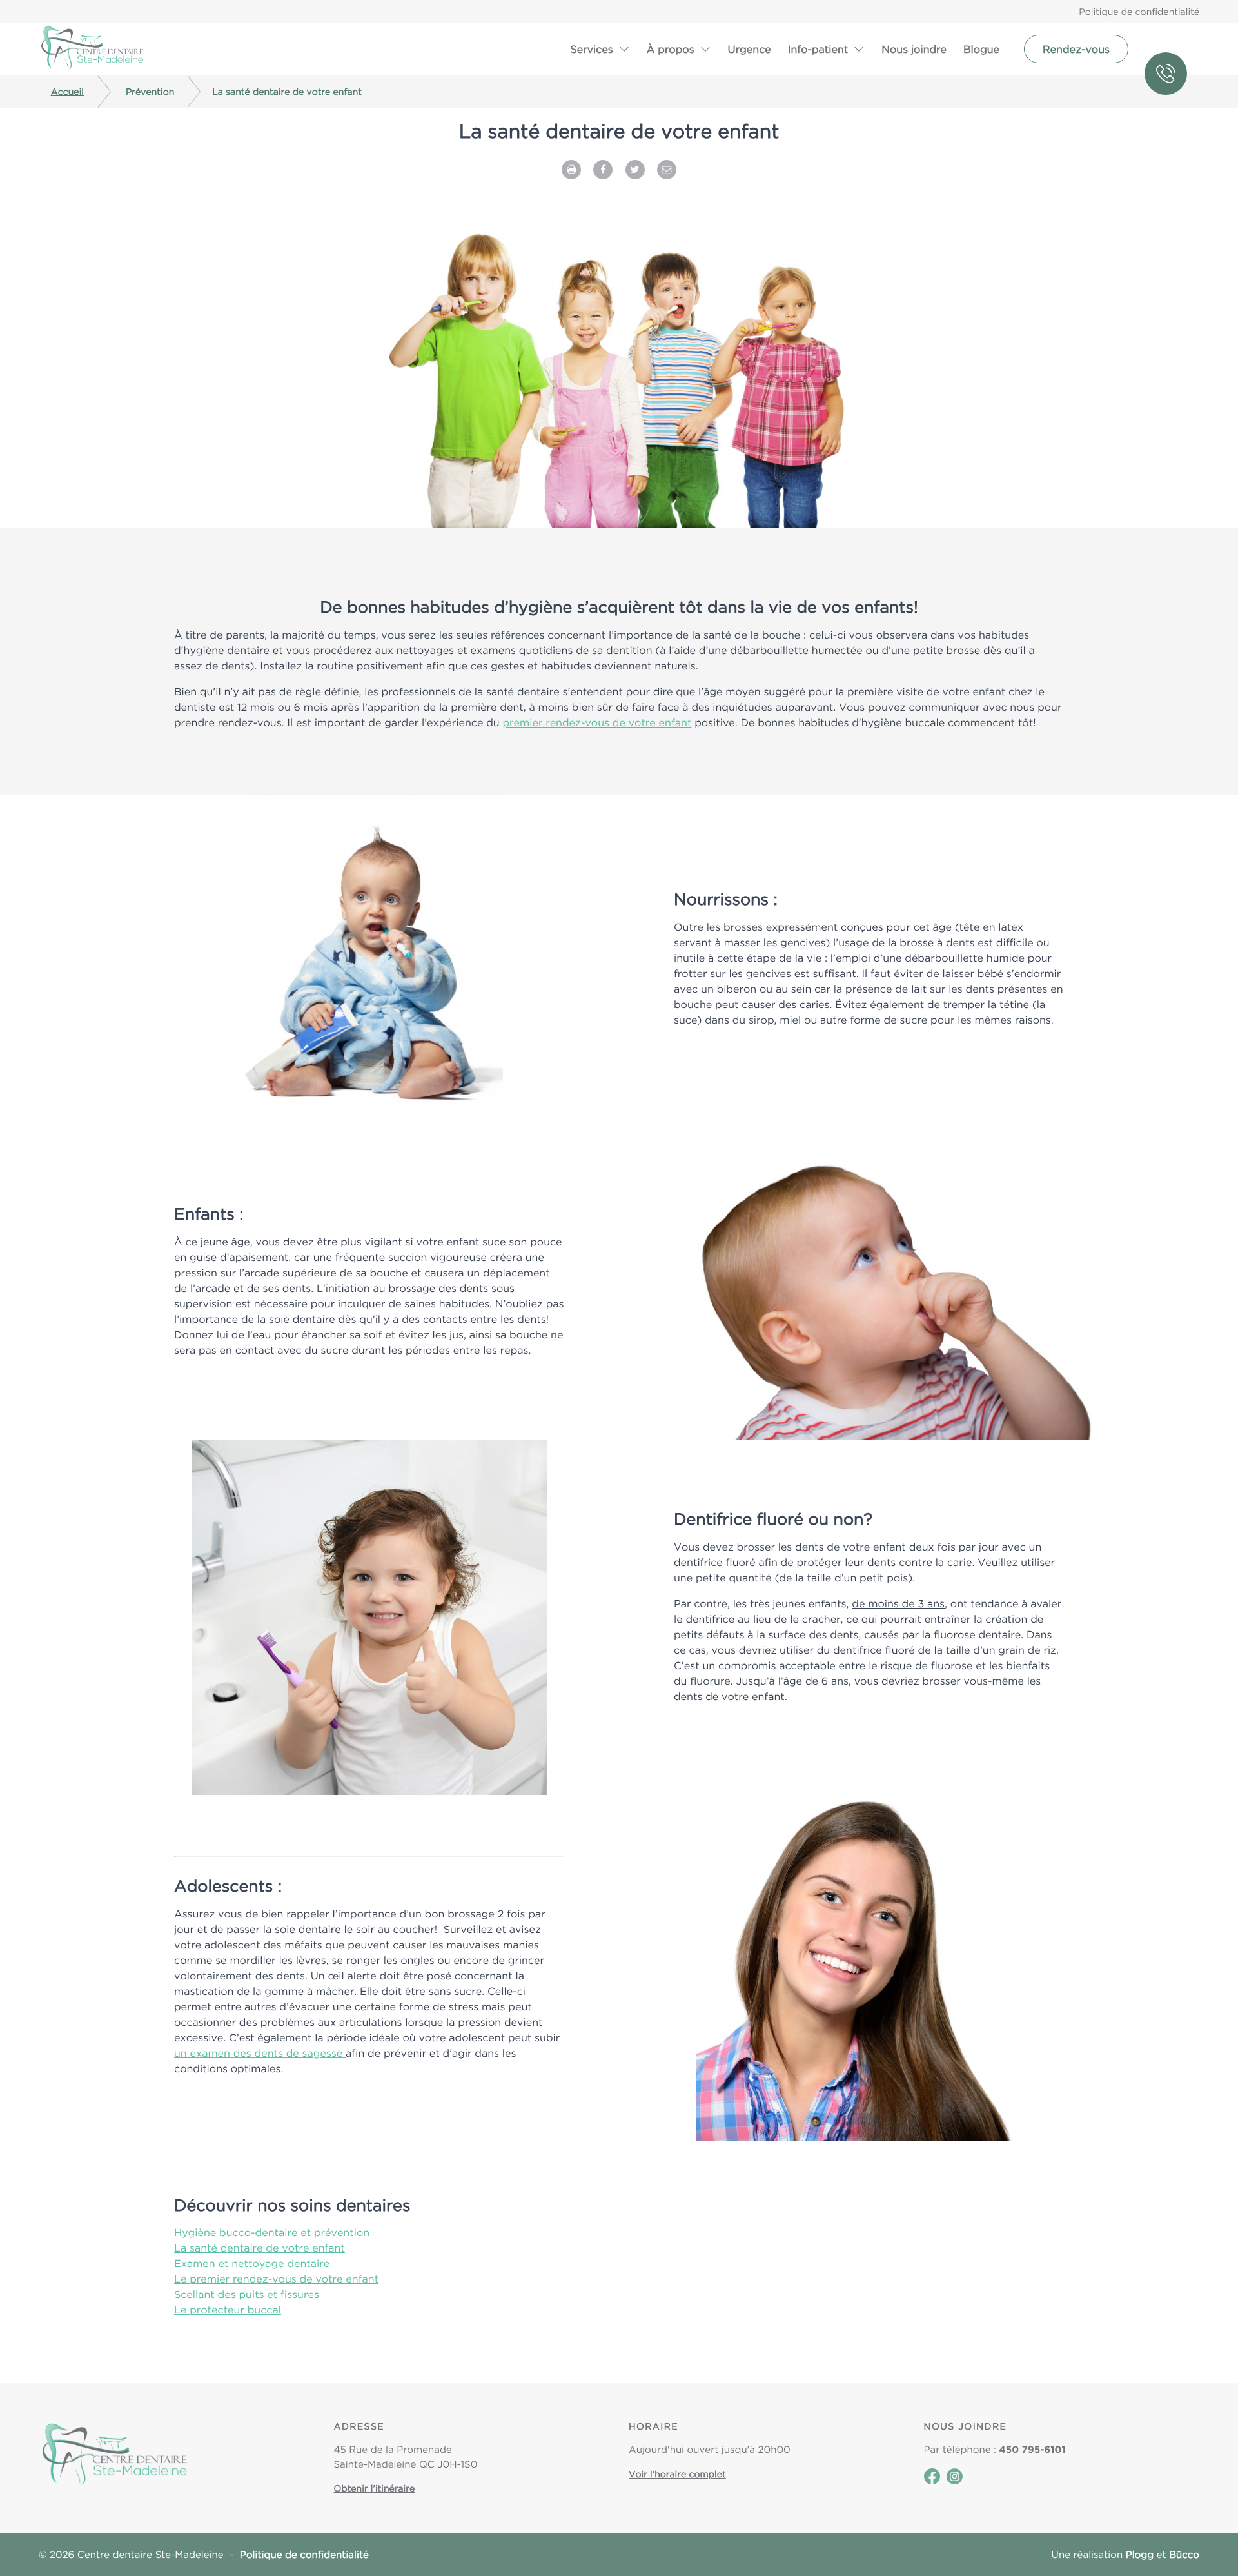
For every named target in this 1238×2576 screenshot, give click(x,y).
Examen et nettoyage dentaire (252, 2263)
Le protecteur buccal (228, 2310)
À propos (671, 49)
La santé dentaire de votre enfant (260, 2248)
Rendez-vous (1076, 49)
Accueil (67, 92)
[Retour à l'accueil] (92, 49)
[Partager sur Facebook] (603, 168)
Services (591, 49)
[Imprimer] (571, 168)
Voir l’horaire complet (677, 2474)
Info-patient (818, 49)
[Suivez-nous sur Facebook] (932, 2481)
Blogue (981, 49)
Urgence (750, 49)
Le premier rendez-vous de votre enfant (276, 2279)
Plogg (1140, 2554)
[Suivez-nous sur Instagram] (955, 2481)
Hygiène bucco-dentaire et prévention (272, 2232)
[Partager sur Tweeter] (635, 168)
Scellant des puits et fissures (247, 2294)
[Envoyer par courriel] (667, 168)
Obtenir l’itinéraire (375, 2488)
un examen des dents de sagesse (260, 2053)
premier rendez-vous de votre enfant (597, 722)
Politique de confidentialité (1139, 12)
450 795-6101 (1172, 49)
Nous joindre (914, 49)
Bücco (1184, 2554)
